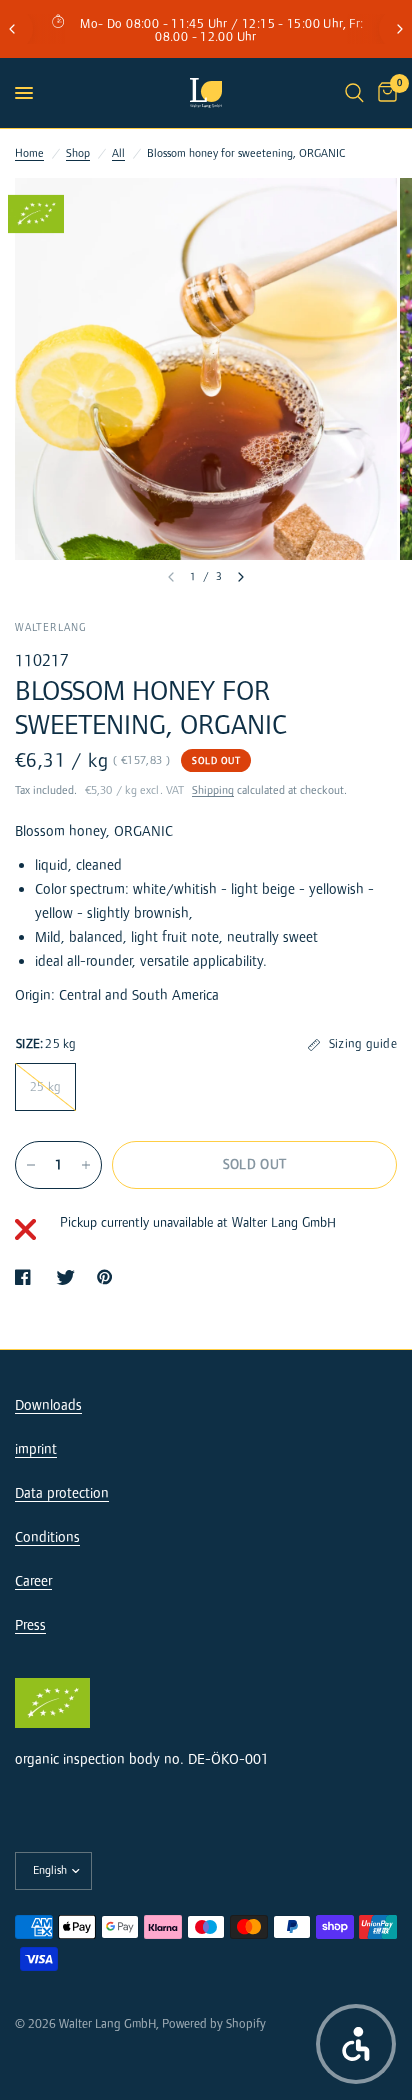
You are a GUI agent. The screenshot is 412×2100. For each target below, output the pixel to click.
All (118, 153)
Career (33, 1581)
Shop (78, 153)
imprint (36, 1449)
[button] (356, 2044)
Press (30, 1625)
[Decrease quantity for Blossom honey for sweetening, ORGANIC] (31, 1165)
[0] (384, 93)
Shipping (213, 790)
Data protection (62, 1493)
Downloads (48, 1405)
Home (29, 153)
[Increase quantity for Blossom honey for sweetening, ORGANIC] (86, 1165)
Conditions (47, 1537)
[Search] (354, 93)
